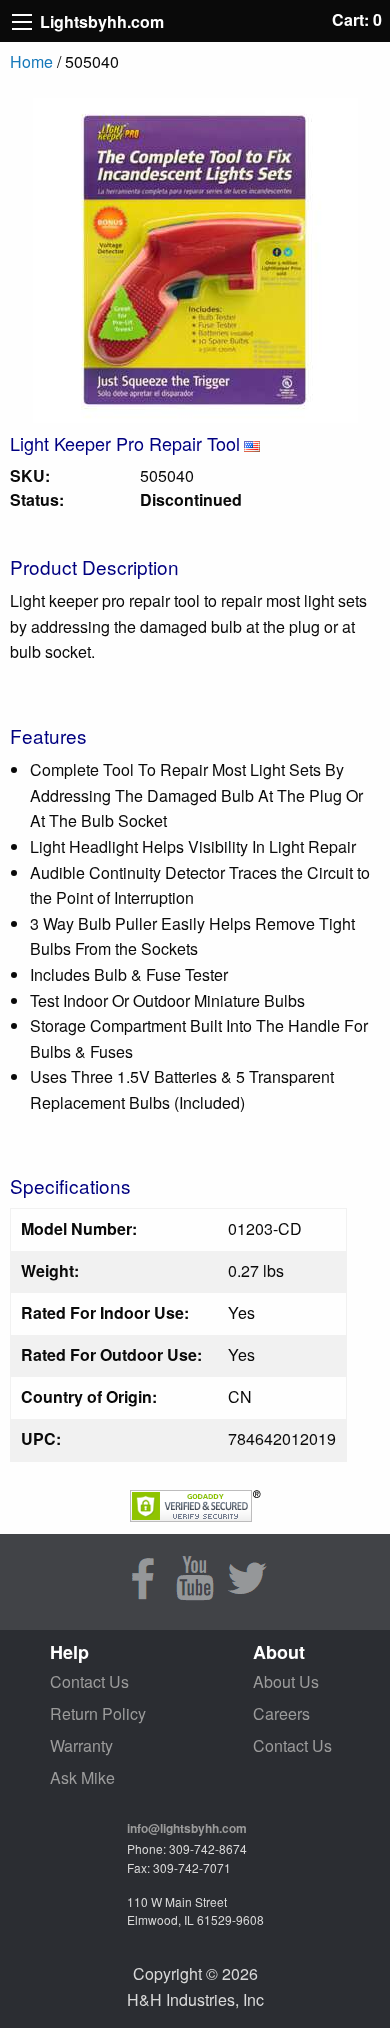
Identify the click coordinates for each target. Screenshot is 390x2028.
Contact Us (89, 1681)
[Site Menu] (22, 22)
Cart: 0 (357, 19)
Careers (281, 1713)
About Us (286, 1681)
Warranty (81, 1745)
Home (31, 61)
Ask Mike (82, 1777)
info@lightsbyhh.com (187, 1828)
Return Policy (98, 1713)
